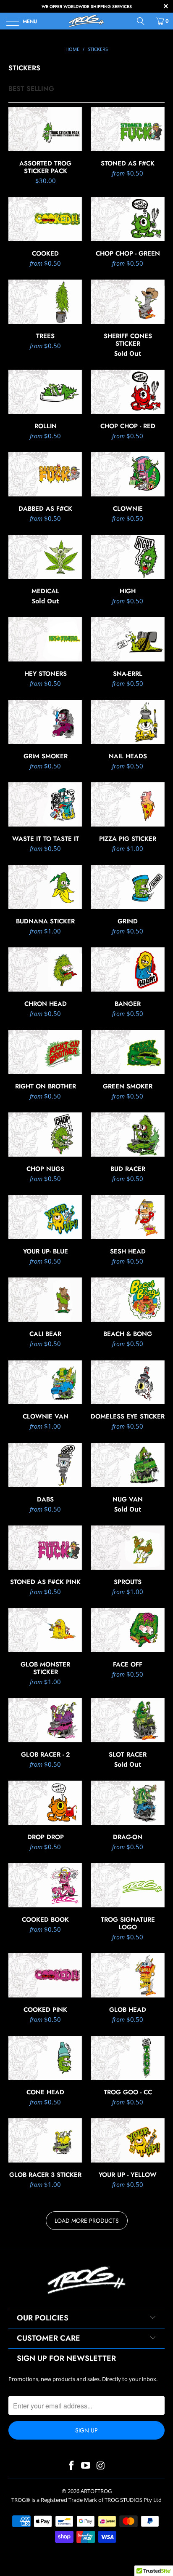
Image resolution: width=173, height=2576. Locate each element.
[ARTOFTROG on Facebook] (71, 2466)
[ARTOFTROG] (86, 21)
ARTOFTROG (96, 2491)
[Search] (144, 21)
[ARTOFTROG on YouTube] (86, 2466)
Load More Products (87, 2221)
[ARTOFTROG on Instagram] (101, 2466)
